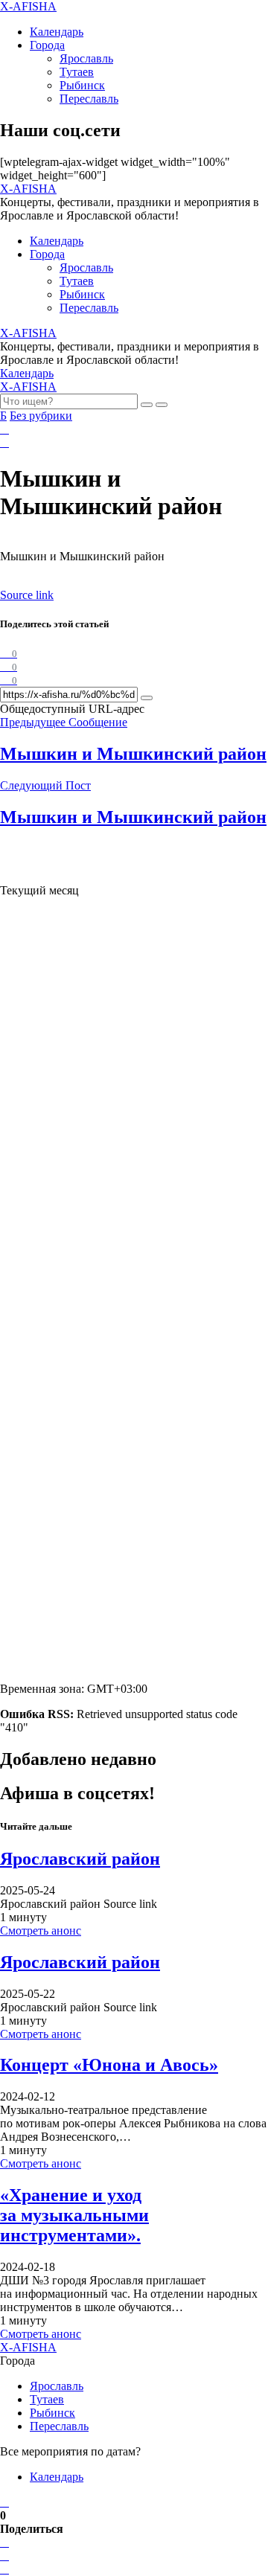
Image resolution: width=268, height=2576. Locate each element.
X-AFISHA (28, 6)
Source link (27, 595)
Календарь (57, 32)
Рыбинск (82, 85)
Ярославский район (80, 1859)
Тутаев (77, 72)
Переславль (89, 99)
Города (47, 45)
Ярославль (86, 58)
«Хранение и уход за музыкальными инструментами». (74, 2215)
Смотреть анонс (41, 1931)
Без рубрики (41, 416)
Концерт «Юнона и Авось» (109, 2065)
